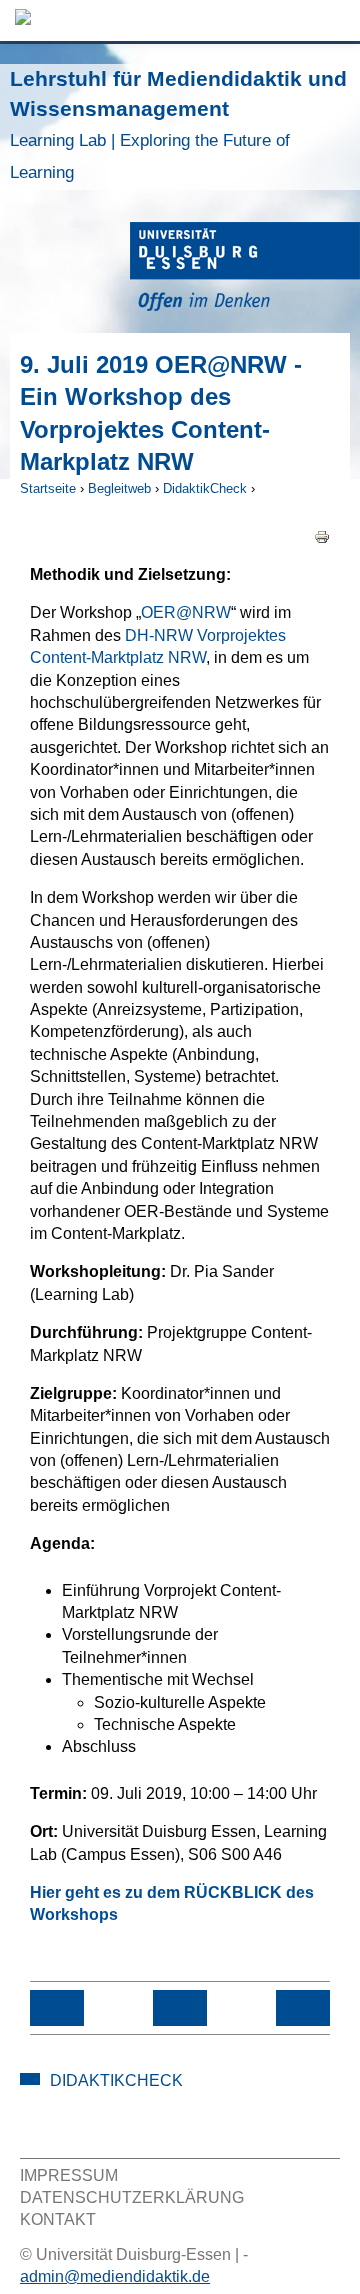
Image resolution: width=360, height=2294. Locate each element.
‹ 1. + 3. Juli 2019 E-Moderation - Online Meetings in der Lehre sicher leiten (57, 2008)
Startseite (48, 488)
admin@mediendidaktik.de (115, 2276)
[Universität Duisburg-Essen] (245, 269)
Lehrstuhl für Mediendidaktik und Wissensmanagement (178, 124)
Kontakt (58, 2219)
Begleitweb (119, 488)
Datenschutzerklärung (132, 2197)
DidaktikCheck (205, 488)
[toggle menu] (335, 20)
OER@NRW (186, 612)
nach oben (180, 2008)
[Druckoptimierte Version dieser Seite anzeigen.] (322, 536)
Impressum (69, 2175)
